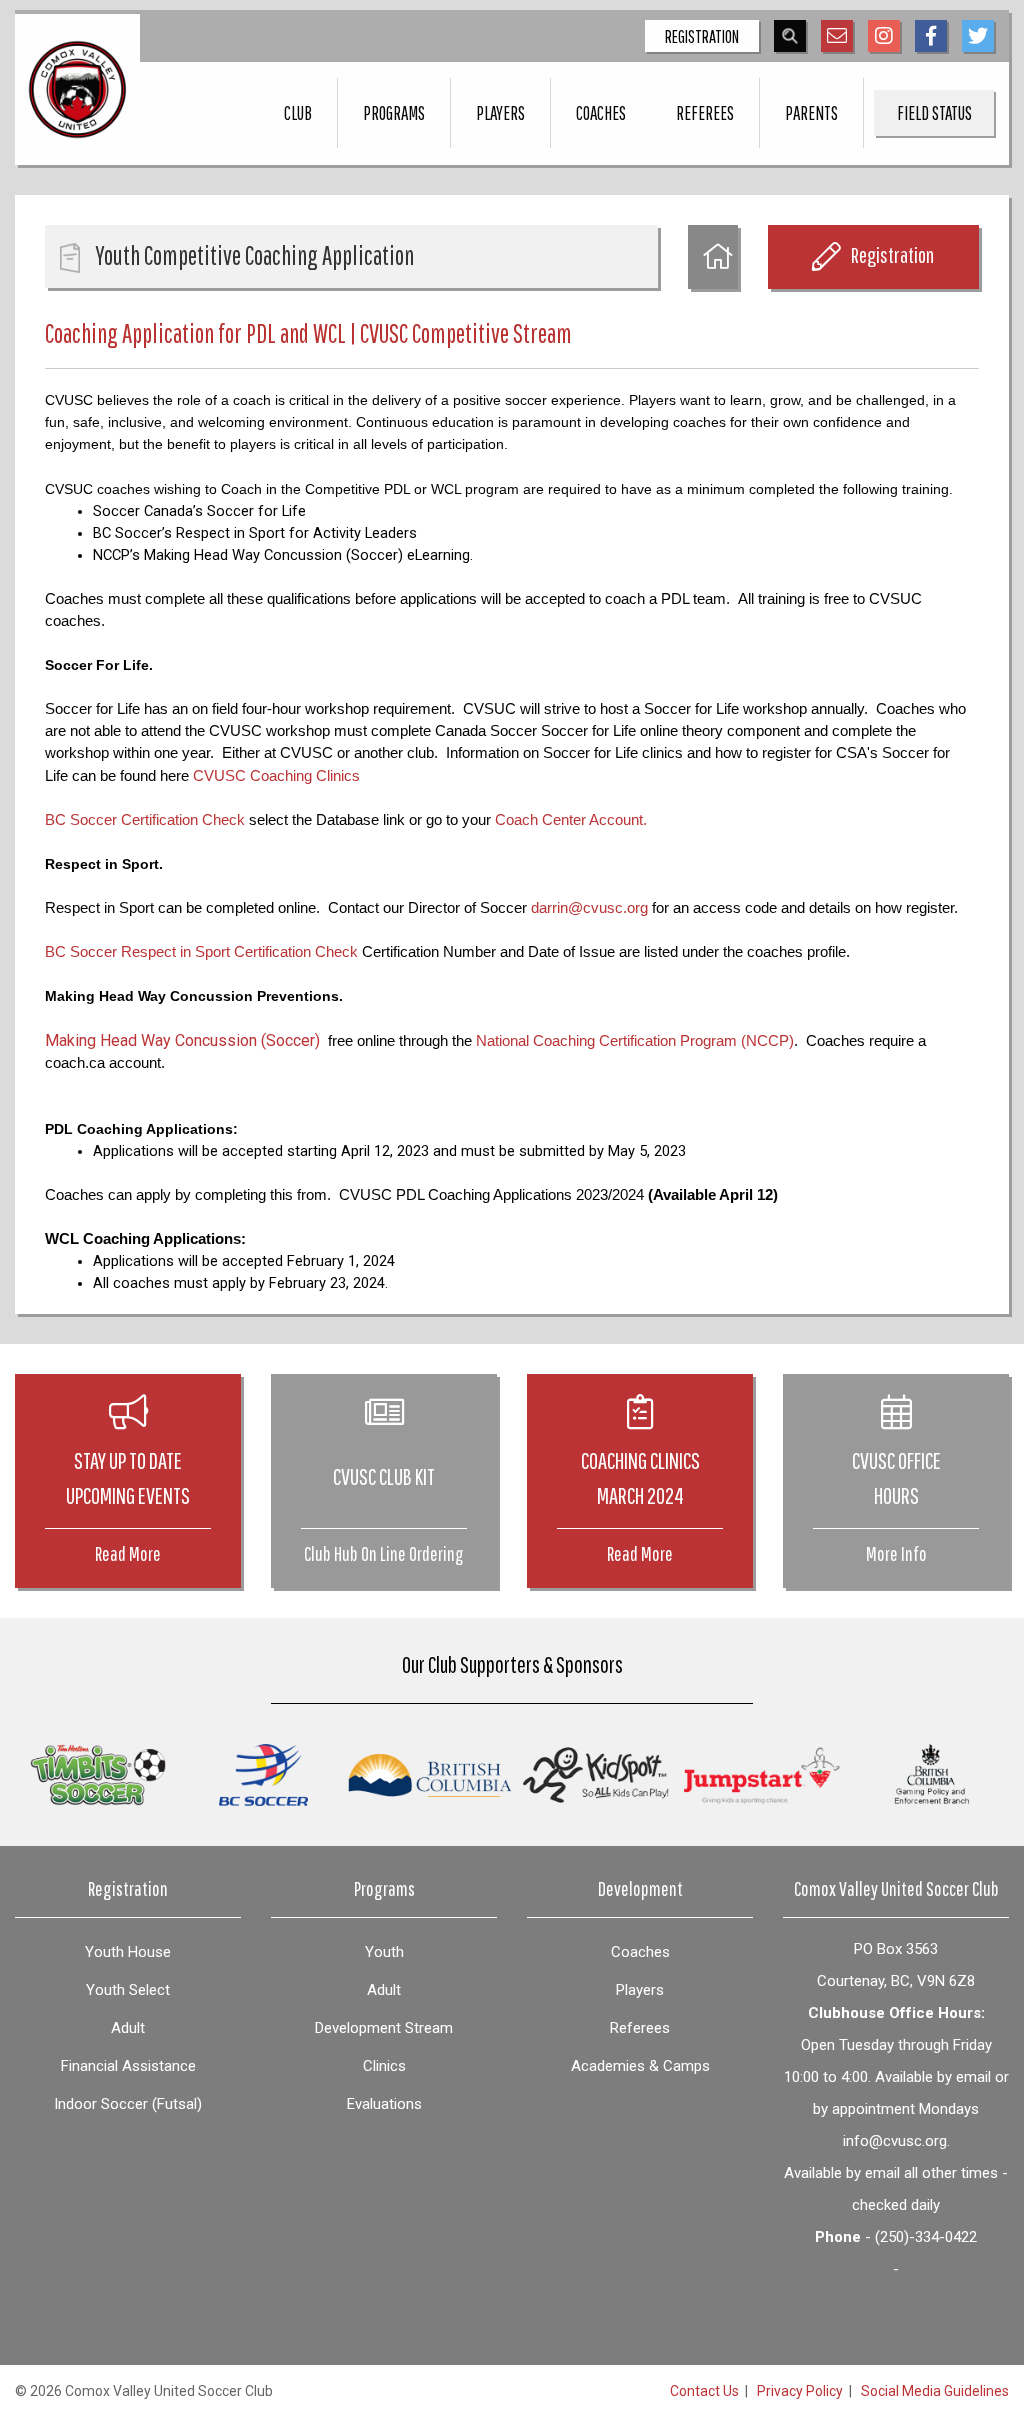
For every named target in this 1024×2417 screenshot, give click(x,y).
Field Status (934, 113)
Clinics (384, 2066)
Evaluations (384, 2104)
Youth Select (128, 1990)
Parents (811, 113)
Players (500, 113)
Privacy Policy (800, 2391)
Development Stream (384, 2028)
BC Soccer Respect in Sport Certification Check (201, 952)
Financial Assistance (128, 2066)
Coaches (601, 113)
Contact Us (704, 2391)
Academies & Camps (640, 2066)
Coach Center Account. (571, 820)
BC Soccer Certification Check (145, 820)
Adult (128, 2028)
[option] (98, 1775)
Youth (384, 1952)
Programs (394, 113)
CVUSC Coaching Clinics (276, 776)
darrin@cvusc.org (589, 908)
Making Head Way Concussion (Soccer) (182, 1040)
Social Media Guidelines (935, 2391)
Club (298, 113)
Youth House (128, 1952)
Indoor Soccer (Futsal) (128, 2104)
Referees (705, 113)
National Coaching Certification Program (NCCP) (635, 1041)
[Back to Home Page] (713, 257)
